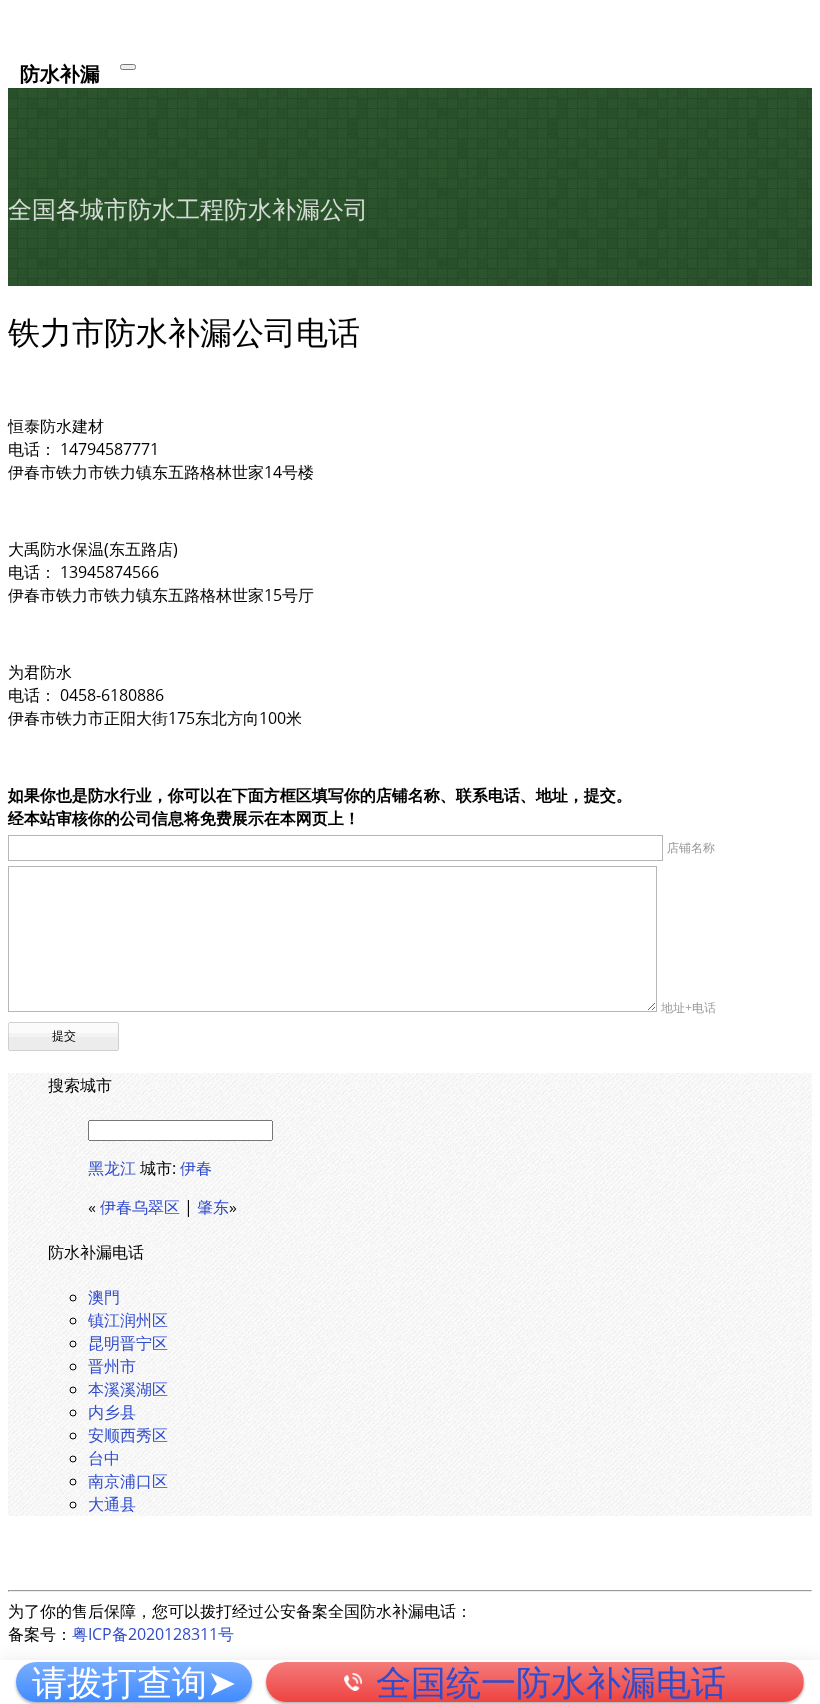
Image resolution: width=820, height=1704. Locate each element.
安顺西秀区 (128, 1435)
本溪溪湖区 (128, 1389)
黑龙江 (112, 1168)
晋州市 (112, 1366)
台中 (104, 1458)
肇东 (213, 1207)
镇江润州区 (128, 1320)
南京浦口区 (128, 1481)
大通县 (112, 1504)
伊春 (196, 1168)
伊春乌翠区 (140, 1207)
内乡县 (112, 1412)
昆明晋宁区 (128, 1343)
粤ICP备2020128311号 (153, 1634)
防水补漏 (60, 72)
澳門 (104, 1297)
